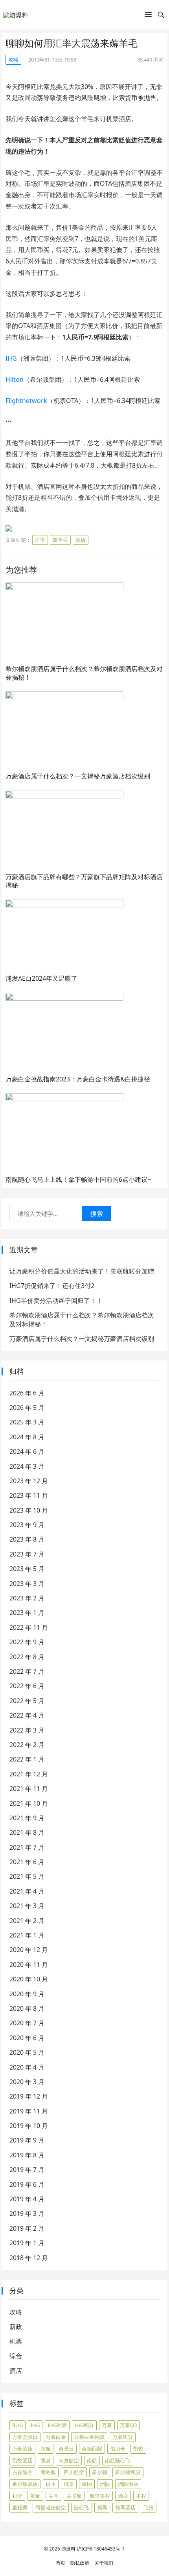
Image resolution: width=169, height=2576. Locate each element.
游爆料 (68, 2549)
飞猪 (149, 2507)
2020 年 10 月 (29, 1979)
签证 (35, 2496)
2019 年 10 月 (29, 2126)
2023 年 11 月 (29, 1495)
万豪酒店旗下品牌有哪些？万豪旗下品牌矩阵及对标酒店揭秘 (84, 881)
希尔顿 (100, 2472)
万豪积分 (123, 2437)
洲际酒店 (128, 2484)
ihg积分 (84, 2425)
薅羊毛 (60, 540)
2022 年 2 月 (27, 1745)
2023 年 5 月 (27, 1569)
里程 (141, 2496)
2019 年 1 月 (27, 2243)
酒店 (81, 540)
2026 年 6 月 (27, 1393)
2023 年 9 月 (27, 1525)
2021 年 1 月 (27, 1935)
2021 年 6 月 (27, 1862)
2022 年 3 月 (27, 1730)
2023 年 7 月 (27, 1554)
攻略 (13, 60)
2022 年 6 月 (27, 1686)
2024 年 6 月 (27, 1451)
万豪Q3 (128, 2425)
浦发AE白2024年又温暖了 (41, 978)
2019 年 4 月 (27, 2199)
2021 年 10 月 (29, 1803)
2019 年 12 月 (29, 2096)
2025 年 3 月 (27, 1422)
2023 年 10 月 (29, 1510)
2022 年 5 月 (27, 1701)
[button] (148, 16)
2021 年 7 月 (27, 1847)
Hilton (15, 379)
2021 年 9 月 (27, 1818)
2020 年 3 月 (27, 2082)
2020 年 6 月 (27, 2038)
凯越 (46, 2460)
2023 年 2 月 (27, 1598)
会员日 (66, 2449)
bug (17, 2425)
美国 (53, 2496)
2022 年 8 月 (27, 1657)
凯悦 (138, 2449)
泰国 (87, 2484)
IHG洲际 (57, 2425)
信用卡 (118, 2449)
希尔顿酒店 (25, 2484)
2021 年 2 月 (27, 1921)
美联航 (74, 2496)
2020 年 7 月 (27, 2023)
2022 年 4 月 (27, 1715)
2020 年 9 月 (27, 1994)
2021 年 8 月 (27, 1832)
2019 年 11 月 (29, 2111)
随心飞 (82, 2507)
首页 (61, 2563)
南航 (92, 2460)
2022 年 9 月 (27, 1642)
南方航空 (69, 2460)
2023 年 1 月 (27, 1613)
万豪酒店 (22, 2449)
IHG (11, 358)
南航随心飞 (118, 2460)
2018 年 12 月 (29, 2258)
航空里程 (100, 2496)
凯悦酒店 (22, 2460)
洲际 (105, 2484)
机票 (16, 2341)
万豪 (107, 2425)
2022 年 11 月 (29, 1627)
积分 (17, 2496)
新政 (16, 2327)
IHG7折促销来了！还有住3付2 (52, 1286)
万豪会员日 (25, 2437)
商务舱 (48, 2472)
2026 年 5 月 (27, 1408)
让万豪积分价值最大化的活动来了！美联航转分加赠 (82, 1271)
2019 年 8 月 (27, 2155)
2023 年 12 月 (29, 1481)
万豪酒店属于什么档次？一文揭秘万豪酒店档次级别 (78, 776)
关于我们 (104, 2563)
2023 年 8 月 (27, 1539)
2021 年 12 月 (29, 1774)
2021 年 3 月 (27, 1906)
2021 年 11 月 (29, 1789)
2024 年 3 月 (27, 1466)
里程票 (20, 2507)
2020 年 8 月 (27, 2008)
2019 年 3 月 (27, 2213)
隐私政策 (80, 2563)
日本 (51, 2484)
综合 (16, 2356)
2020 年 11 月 (29, 1965)
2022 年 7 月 (27, 1671)
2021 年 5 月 (27, 1876)
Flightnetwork (26, 401)
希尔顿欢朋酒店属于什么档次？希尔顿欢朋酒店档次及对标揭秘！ (84, 673)
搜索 (97, 1214)
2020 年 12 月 (29, 1950)
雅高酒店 (125, 2507)
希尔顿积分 (128, 2472)
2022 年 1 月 (27, 1759)
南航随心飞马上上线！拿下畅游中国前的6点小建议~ (78, 1179)
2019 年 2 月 (27, 2228)
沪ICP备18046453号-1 (101, 2549)
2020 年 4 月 (27, 2067)
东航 (46, 2449)
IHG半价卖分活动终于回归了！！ (56, 1301)
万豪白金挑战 (89, 2437)
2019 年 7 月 (27, 2170)
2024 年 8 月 (27, 1437)
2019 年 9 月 (27, 2140)
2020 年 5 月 (27, 2052)
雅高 (102, 2507)
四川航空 (74, 2472)
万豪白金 (56, 2437)
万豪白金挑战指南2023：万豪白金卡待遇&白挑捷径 (78, 1079)
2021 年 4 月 (27, 1891)
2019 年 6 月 (27, 2184)
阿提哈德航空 (51, 2507)
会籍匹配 (92, 2449)
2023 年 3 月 (27, 1584)
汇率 (40, 540)
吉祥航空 (22, 2472)
